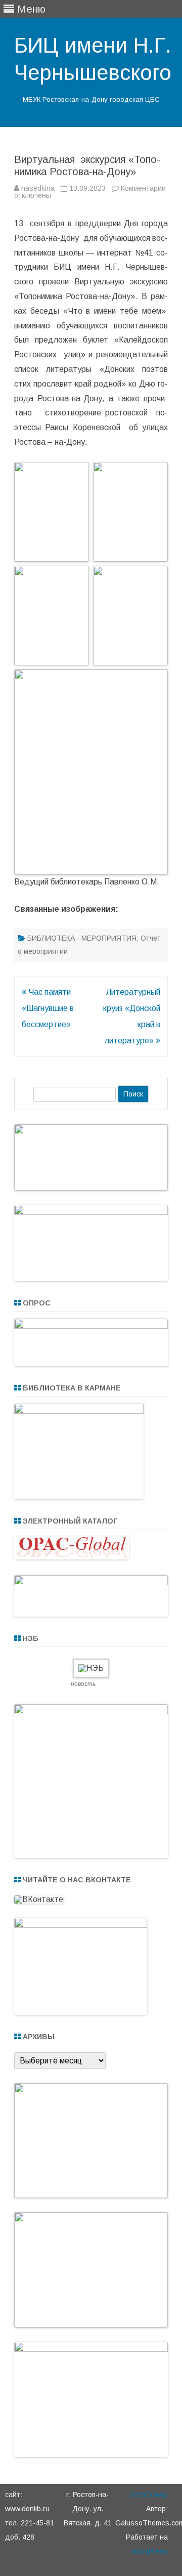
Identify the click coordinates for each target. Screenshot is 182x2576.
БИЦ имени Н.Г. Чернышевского (93, 59)
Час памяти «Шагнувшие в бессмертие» (48, 1008)
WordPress (150, 2551)
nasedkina (38, 188)
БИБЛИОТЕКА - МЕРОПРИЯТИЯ (82, 938)
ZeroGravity (149, 2495)
